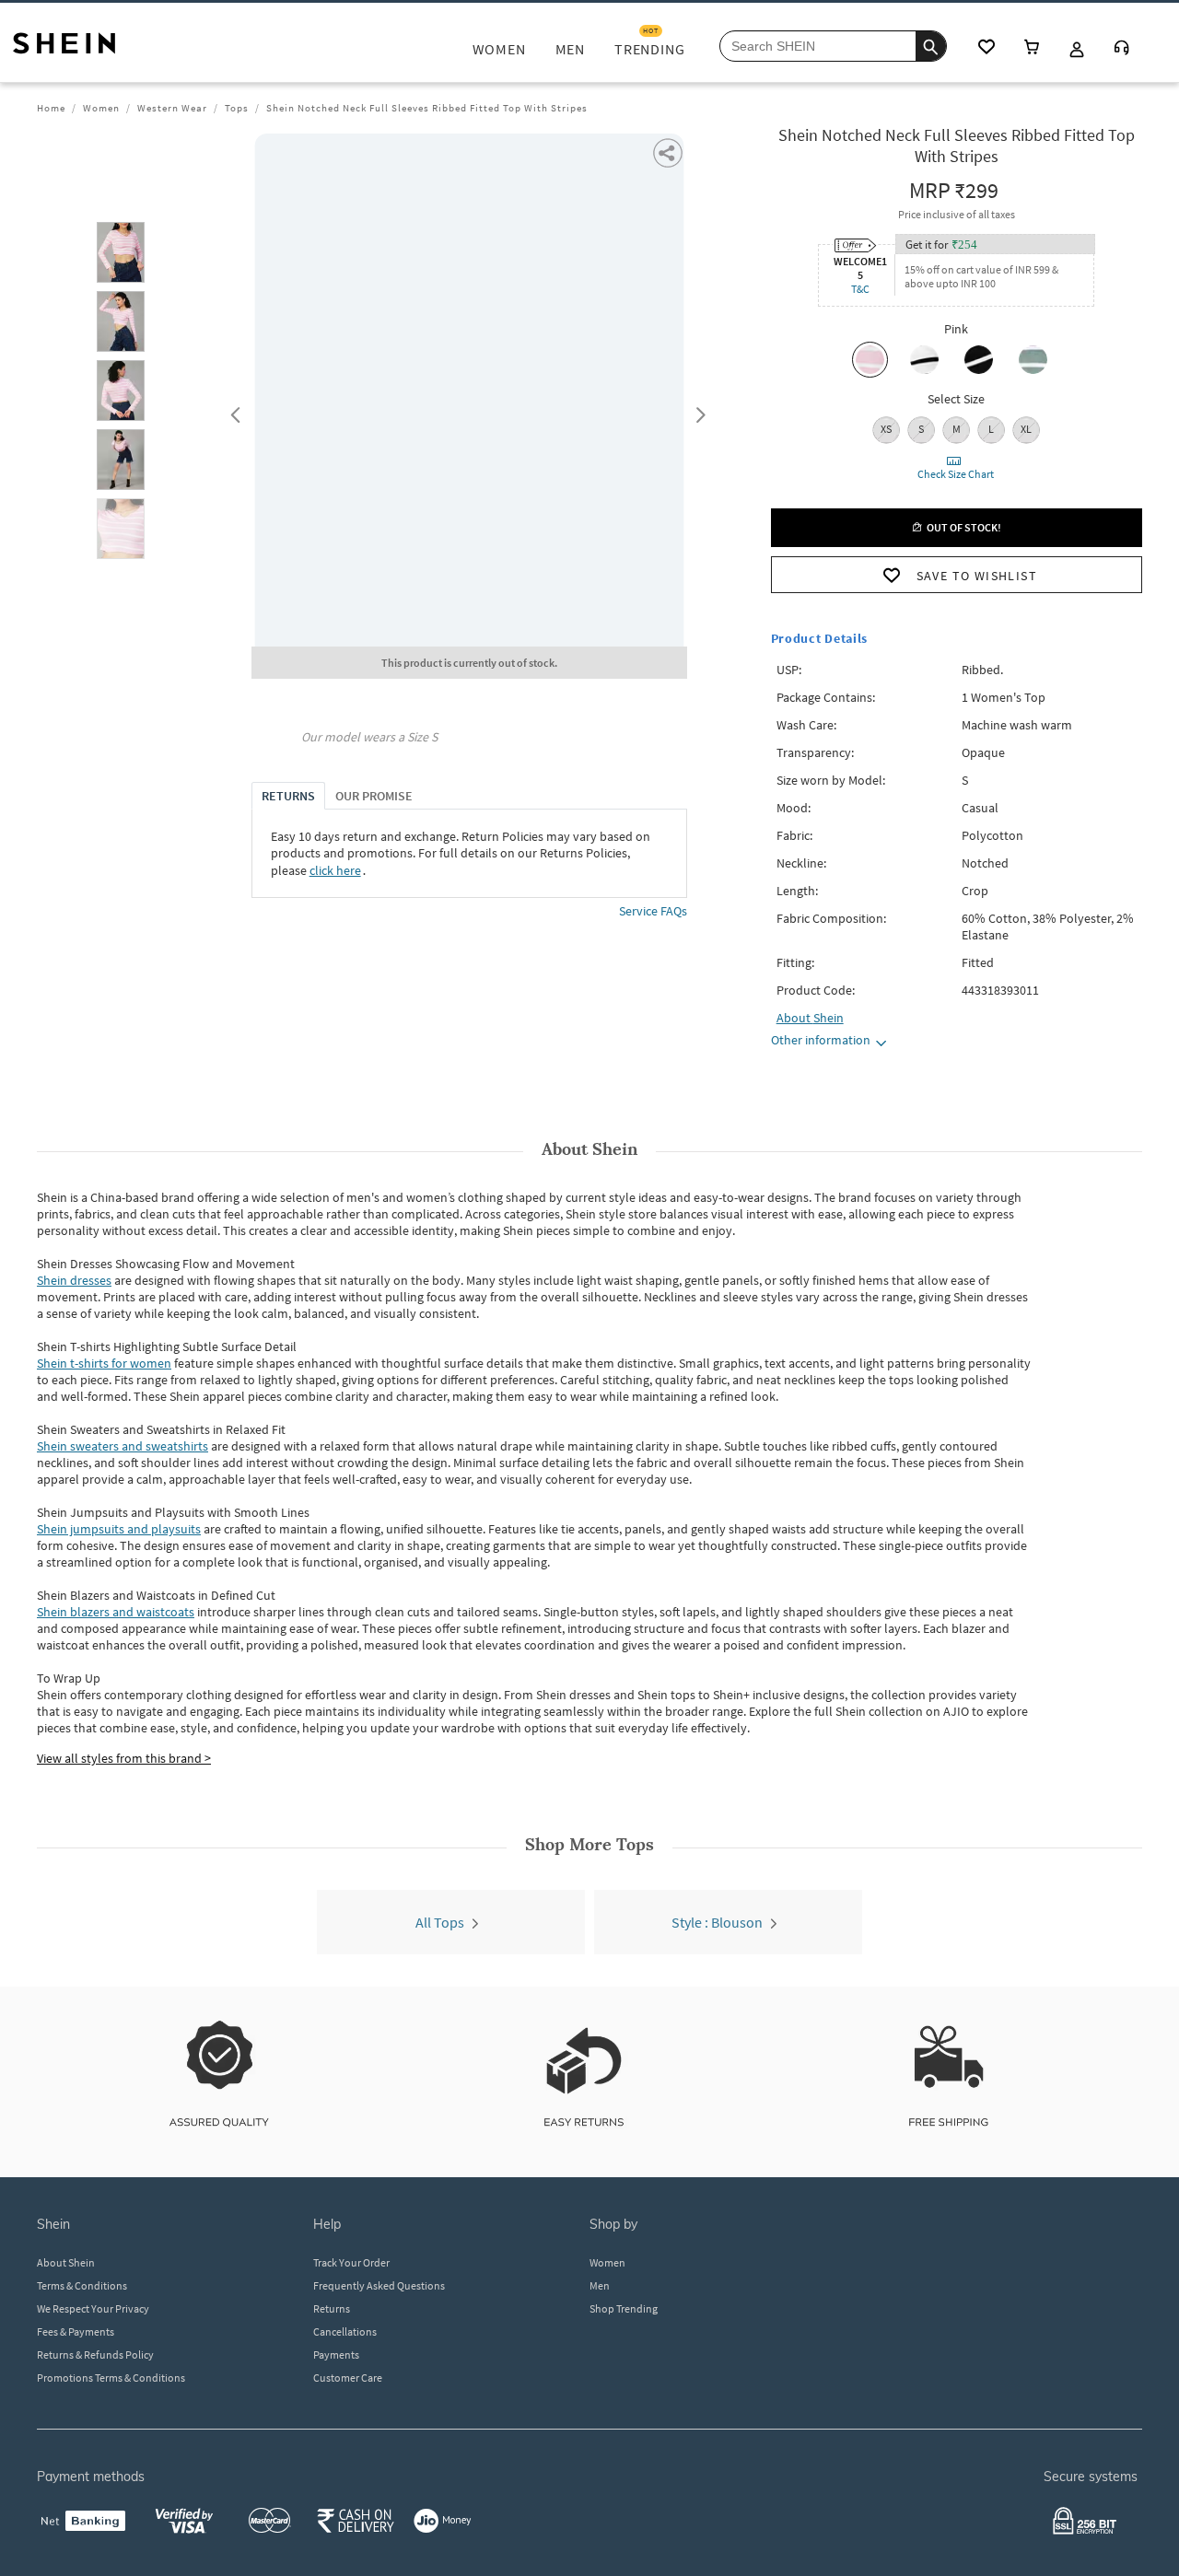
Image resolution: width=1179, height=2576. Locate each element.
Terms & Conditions (82, 2285)
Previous (233, 411)
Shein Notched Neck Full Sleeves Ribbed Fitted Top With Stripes (427, 108)
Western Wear (172, 108)
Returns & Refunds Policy (95, 2355)
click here (335, 870)
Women (101, 108)
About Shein (66, 2262)
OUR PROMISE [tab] (374, 796)
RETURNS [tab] (288, 796)
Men (600, 2285)
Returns (332, 2308)
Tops (237, 108)
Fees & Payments (76, 2331)
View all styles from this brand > (124, 1758)
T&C (860, 289)
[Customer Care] (1122, 49)
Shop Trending (624, 2308)
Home (51, 108)
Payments (336, 2355)
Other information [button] (821, 1040)
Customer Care (348, 2378)
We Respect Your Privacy (93, 2308)
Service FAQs (653, 911)
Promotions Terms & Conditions (111, 2378)
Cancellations (345, 2331)
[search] (931, 46)
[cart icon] (1032, 48)
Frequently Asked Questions (379, 2285)
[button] (121, 252)
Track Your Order (351, 2262)
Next (697, 411)
